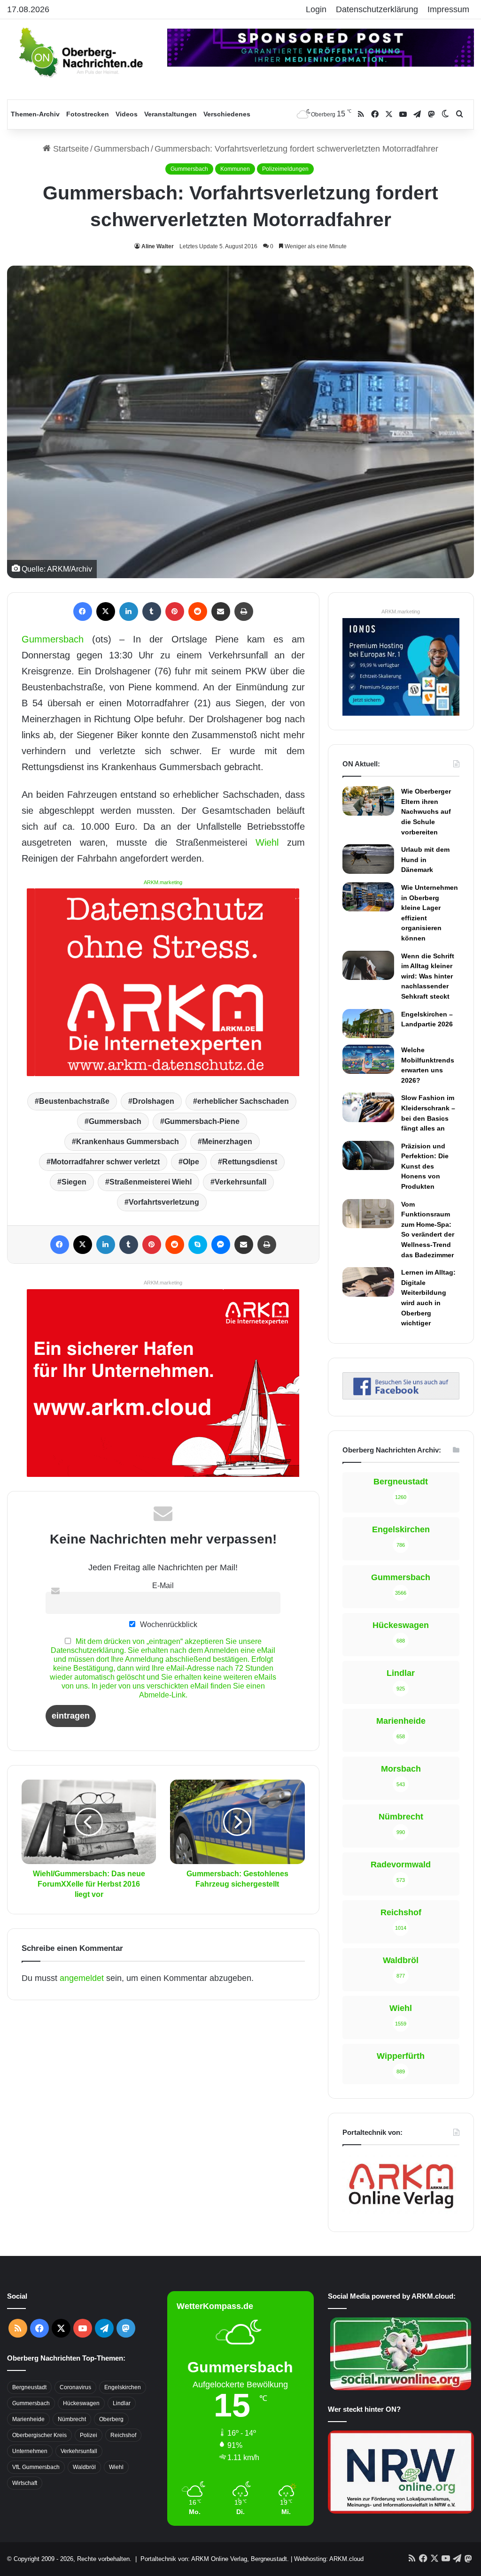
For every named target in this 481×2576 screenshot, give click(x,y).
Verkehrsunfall (240, 1182)
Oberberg (111, 2419)
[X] (106, 612)
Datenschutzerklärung (377, 9)
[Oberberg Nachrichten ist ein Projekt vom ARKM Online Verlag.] (401, 2212)
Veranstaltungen (171, 114)
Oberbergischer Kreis (39, 2435)
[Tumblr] (152, 612)
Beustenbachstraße (74, 1101)
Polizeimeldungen (285, 169)
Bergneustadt (29, 2387)
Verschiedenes (227, 114)
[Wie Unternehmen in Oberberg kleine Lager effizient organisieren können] (368, 897)
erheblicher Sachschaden (243, 1101)
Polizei (89, 2435)
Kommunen (235, 169)
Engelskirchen (123, 2387)
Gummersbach (122, 149)
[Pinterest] (175, 612)
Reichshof (123, 2435)
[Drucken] (244, 612)
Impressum (448, 9)
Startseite (70, 149)
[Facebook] (83, 612)
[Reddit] (198, 612)
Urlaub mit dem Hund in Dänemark (425, 860)
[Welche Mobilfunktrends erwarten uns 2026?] (368, 1059)
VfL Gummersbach (36, 2467)
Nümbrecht (72, 2419)
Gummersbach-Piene (202, 1121)
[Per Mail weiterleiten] (221, 612)
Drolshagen (153, 1101)
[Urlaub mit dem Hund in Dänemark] (368, 859)
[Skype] (198, 1245)
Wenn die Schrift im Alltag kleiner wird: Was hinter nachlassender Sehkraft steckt (428, 976)
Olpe (191, 1162)
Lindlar (122, 2403)
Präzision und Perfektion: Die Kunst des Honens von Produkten (425, 1166)
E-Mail (163, 1585)
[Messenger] (221, 1245)
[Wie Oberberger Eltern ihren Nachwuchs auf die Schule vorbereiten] (368, 801)
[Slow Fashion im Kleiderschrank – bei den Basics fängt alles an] (368, 1107)
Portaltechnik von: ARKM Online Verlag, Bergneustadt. (215, 2559)
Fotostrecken (88, 114)
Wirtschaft (25, 2483)
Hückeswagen (81, 2403)
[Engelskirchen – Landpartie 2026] (368, 1024)
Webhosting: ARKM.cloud (329, 2559)
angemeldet (82, 1978)
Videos (127, 114)
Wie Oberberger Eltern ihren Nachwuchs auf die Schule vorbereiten (426, 811)
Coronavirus (75, 2387)
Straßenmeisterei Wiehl (151, 1182)
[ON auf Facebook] (401, 1397)
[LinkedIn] (129, 612)
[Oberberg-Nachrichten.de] (80, 52)
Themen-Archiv (35, 114)
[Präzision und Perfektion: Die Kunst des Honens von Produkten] (368, 1155)
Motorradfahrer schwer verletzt (105, 1162)
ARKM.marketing (163, 882)
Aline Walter (158, 246)
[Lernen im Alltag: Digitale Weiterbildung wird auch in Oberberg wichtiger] (368, 1282)
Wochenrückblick (168, 1624)
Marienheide (28, 2419)
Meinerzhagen (227, 1142)
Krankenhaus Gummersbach (128, 1142)
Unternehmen (30, 2451)
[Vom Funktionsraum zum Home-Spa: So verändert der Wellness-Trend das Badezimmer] (368, 1214)
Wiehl (267, 842)
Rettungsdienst (250, 1162)
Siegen (74, 1182)
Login (316, 9)
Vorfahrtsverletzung (164, 1202)
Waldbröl (84, 2467)
